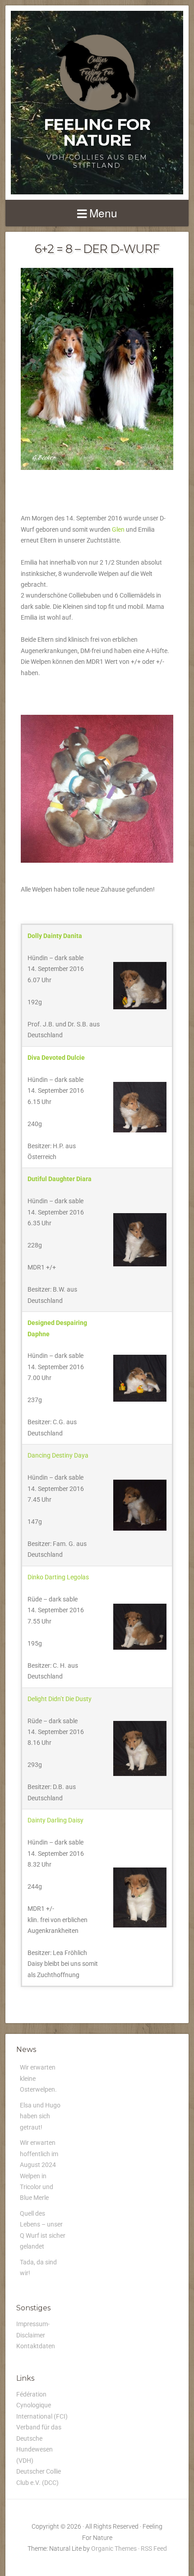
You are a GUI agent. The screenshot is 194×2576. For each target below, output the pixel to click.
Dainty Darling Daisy (55, 1820)
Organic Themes (114, 2548)
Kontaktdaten (36, 2346)
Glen (118, 529)
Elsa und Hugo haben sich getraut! (40, 2116)
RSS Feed (154, 2548)
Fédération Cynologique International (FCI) (42, 2405)
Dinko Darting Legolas (58, 1577)
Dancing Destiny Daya (58, 1455)
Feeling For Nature (97, 132)
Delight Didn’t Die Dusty (60, 1699)
